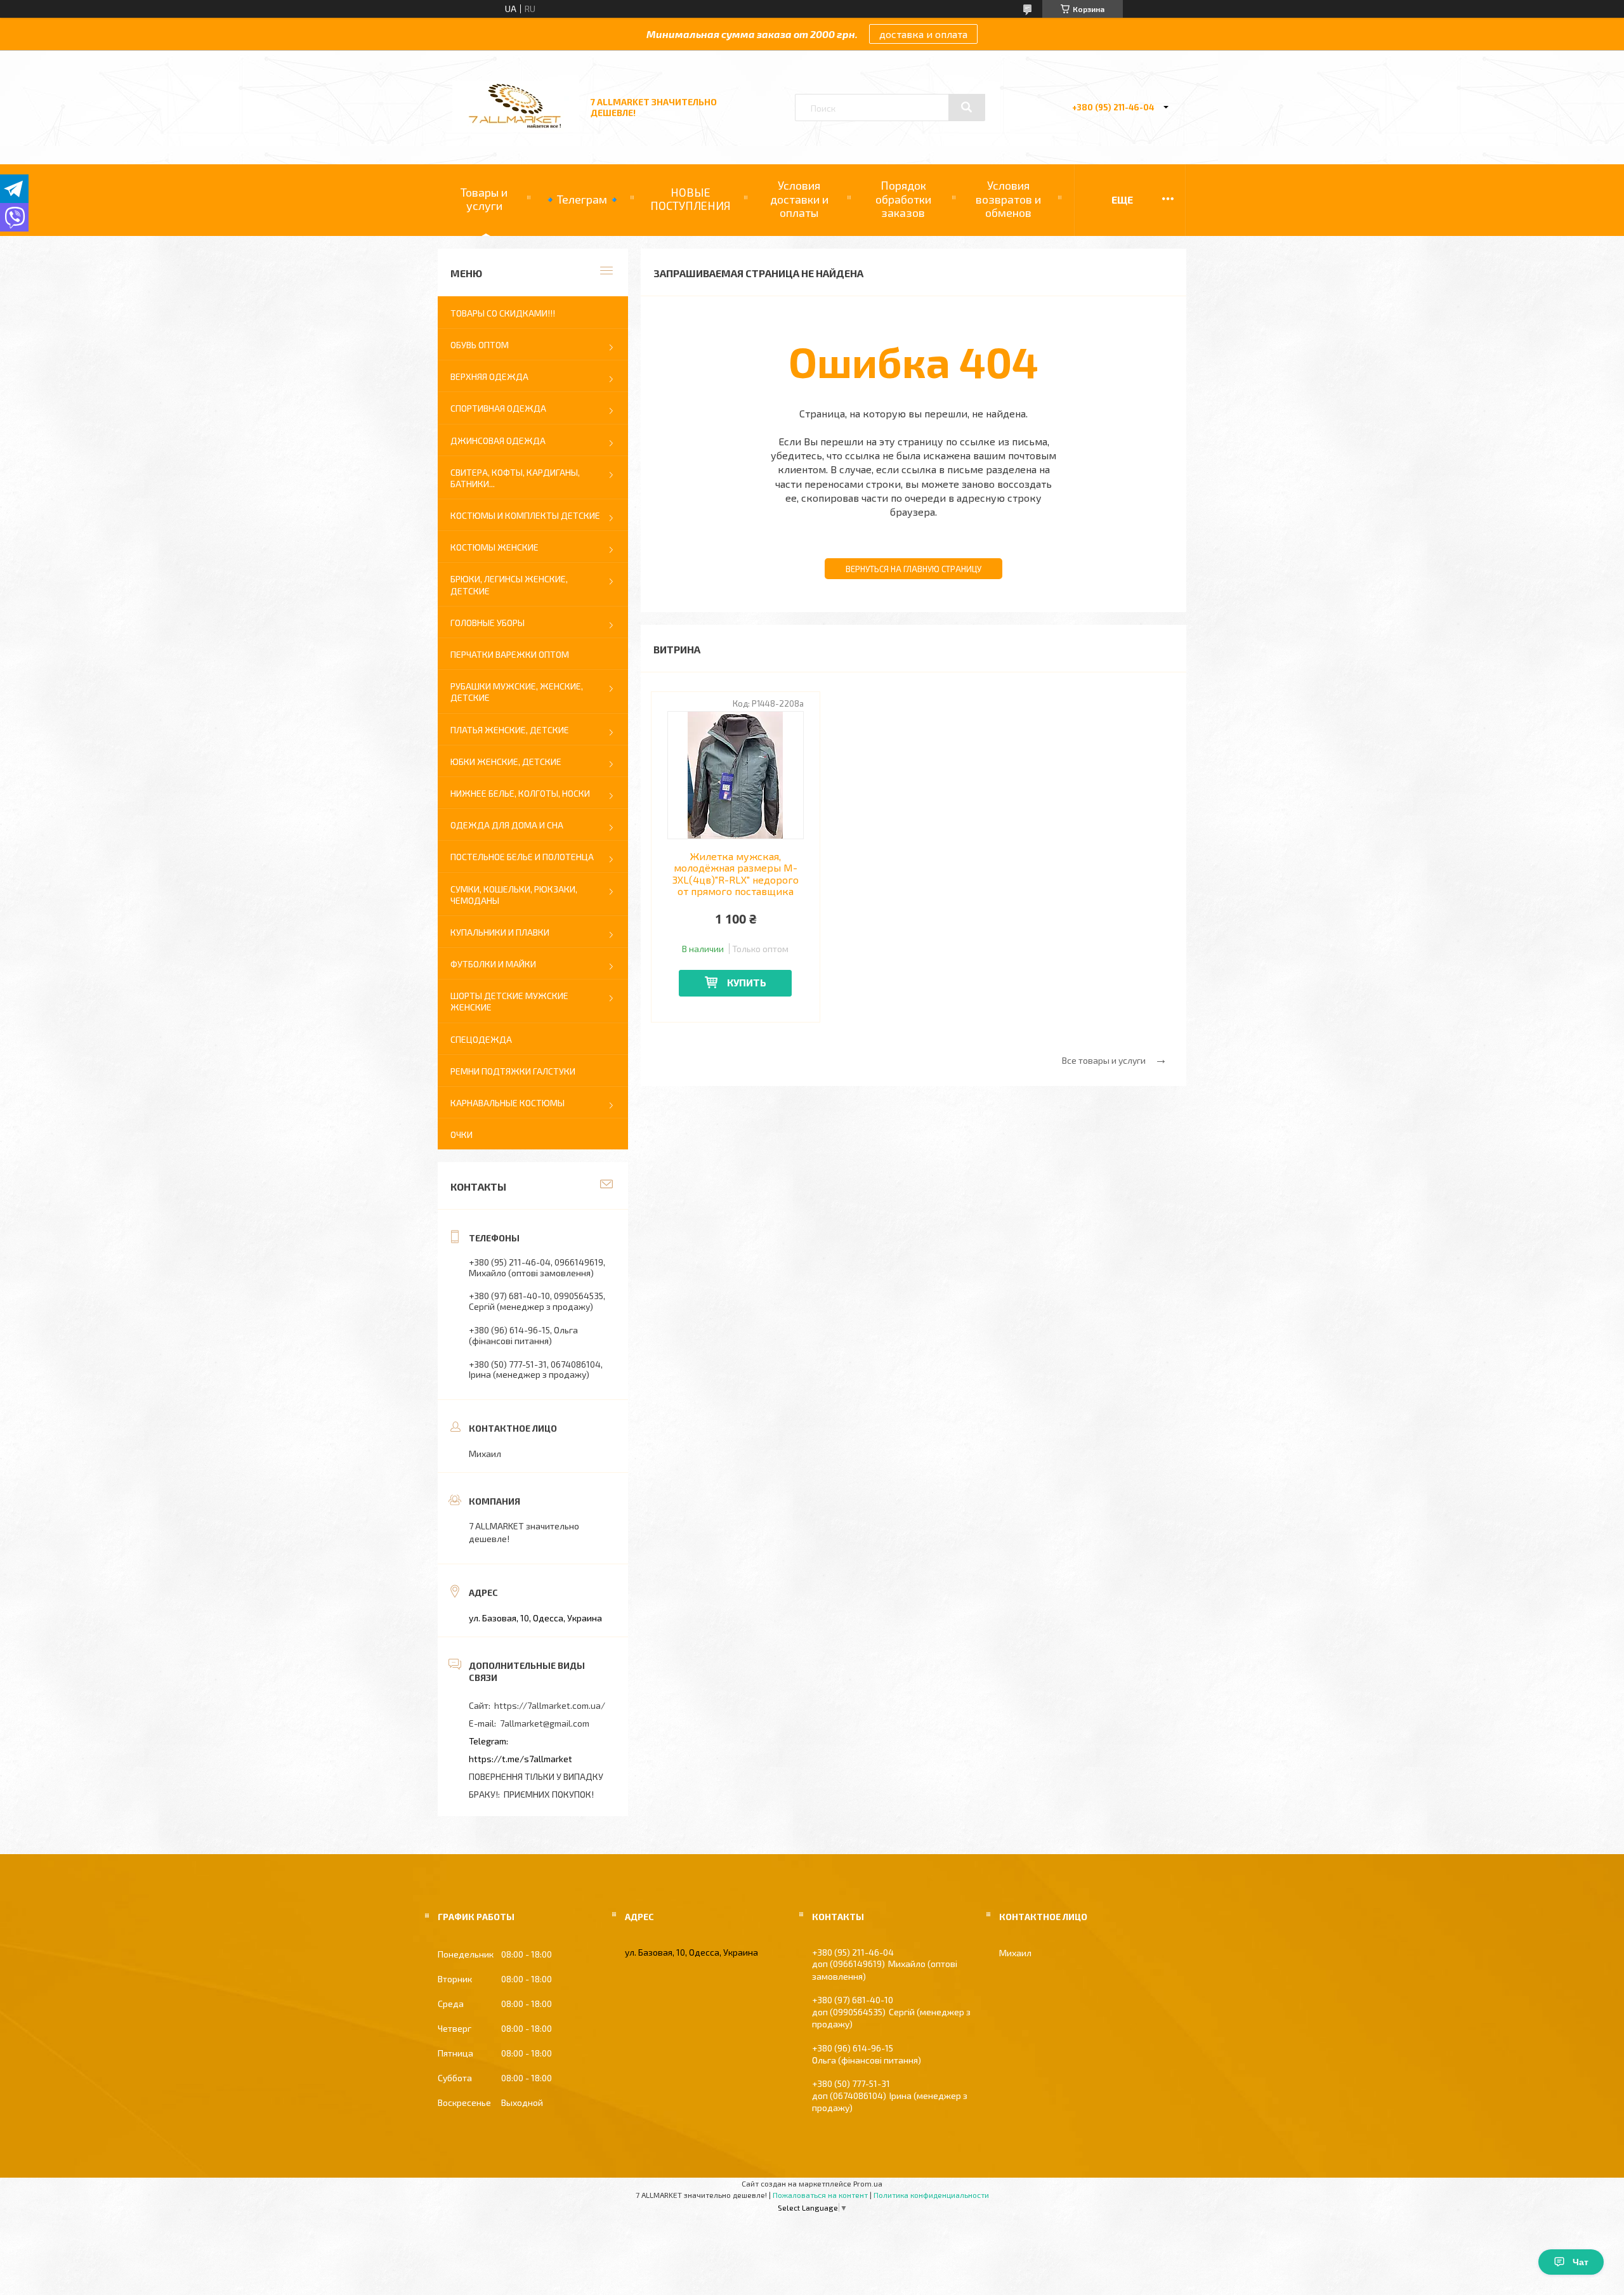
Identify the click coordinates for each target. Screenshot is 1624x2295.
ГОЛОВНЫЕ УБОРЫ (488, 623)
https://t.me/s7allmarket (521, 1759)
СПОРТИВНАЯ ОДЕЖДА (498, 408)
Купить (747, 982)
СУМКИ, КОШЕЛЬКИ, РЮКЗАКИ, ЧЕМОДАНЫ (514, 895)
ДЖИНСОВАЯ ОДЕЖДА (498, 441)
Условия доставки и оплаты (799, 199)
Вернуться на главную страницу (913, 569)
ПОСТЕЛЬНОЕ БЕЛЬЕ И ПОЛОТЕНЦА (522, 857)
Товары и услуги (484, 199)
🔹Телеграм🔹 (582, 199)
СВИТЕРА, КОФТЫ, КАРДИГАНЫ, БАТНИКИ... (515, 478)
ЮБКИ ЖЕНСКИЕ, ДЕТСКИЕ (506, 762)
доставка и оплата (923, 34)
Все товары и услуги (1104, 1060)
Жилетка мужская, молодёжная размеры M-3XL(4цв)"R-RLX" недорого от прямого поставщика (736, 874)
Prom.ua (868, 2183)
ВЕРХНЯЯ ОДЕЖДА (489, 376)
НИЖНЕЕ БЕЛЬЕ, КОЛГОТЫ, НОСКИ (520, 793)
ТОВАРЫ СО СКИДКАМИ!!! (503, 313)
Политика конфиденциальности (931, 2195)
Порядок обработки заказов (903, 199)
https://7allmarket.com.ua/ (550, 1705)
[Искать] (967, 107)
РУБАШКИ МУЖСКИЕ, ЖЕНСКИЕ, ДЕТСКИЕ (517, 692)
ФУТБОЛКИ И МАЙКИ (493, 964)
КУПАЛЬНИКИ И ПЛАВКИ (500, 932)
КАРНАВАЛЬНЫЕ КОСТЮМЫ (507, 1103)
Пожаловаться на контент (820, 2195)
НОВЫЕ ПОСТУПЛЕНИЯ (691, 199)
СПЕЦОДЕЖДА (481, 1039)
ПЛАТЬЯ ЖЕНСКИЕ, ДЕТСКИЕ (510, 730)
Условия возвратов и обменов (1008, 199)
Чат (1581, 2262)
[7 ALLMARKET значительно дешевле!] (516, 128)
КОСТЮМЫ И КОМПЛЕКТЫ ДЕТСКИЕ (525, 515)
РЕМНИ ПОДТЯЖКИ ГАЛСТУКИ (513, 1071)
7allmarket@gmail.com (545, 1723)
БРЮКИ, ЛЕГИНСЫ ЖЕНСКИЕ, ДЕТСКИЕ (509, 585)
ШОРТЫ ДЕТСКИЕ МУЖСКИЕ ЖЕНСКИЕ (509, 1001)
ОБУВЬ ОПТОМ (480, 345)
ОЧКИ (462, 1134)
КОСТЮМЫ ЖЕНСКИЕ (494, 547)
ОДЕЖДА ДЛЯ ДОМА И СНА (507, 825)
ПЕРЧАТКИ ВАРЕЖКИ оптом (510, 654)
